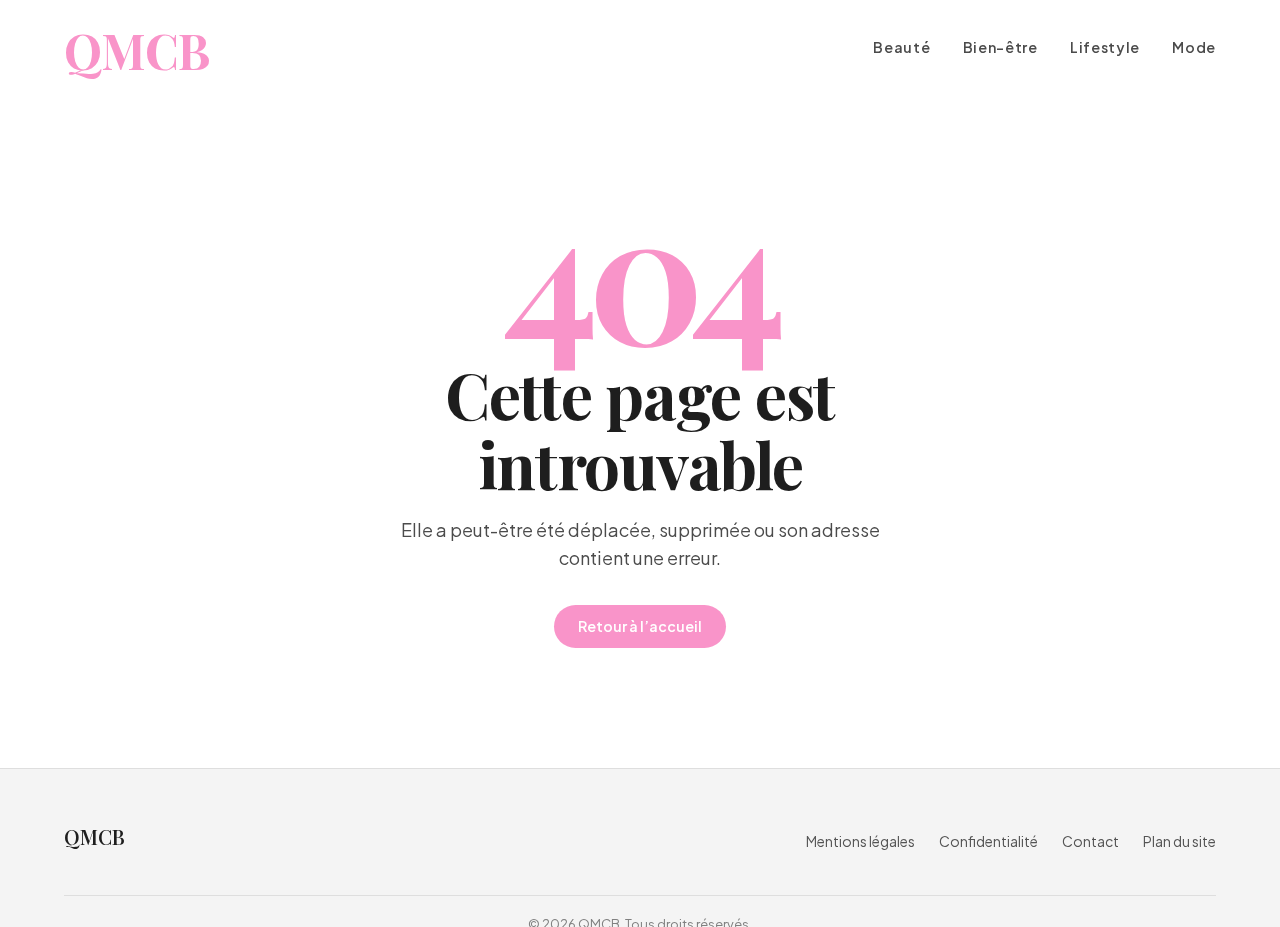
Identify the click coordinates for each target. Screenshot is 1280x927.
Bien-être (1000, 47)
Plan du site (1179, 841)
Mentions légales (860, 841)
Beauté (901, 47)
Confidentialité (988, 841)
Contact (1090, 841)
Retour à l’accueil (640, 626)
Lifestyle (1105, 47)
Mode (1194, 47)
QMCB (136, 50)
